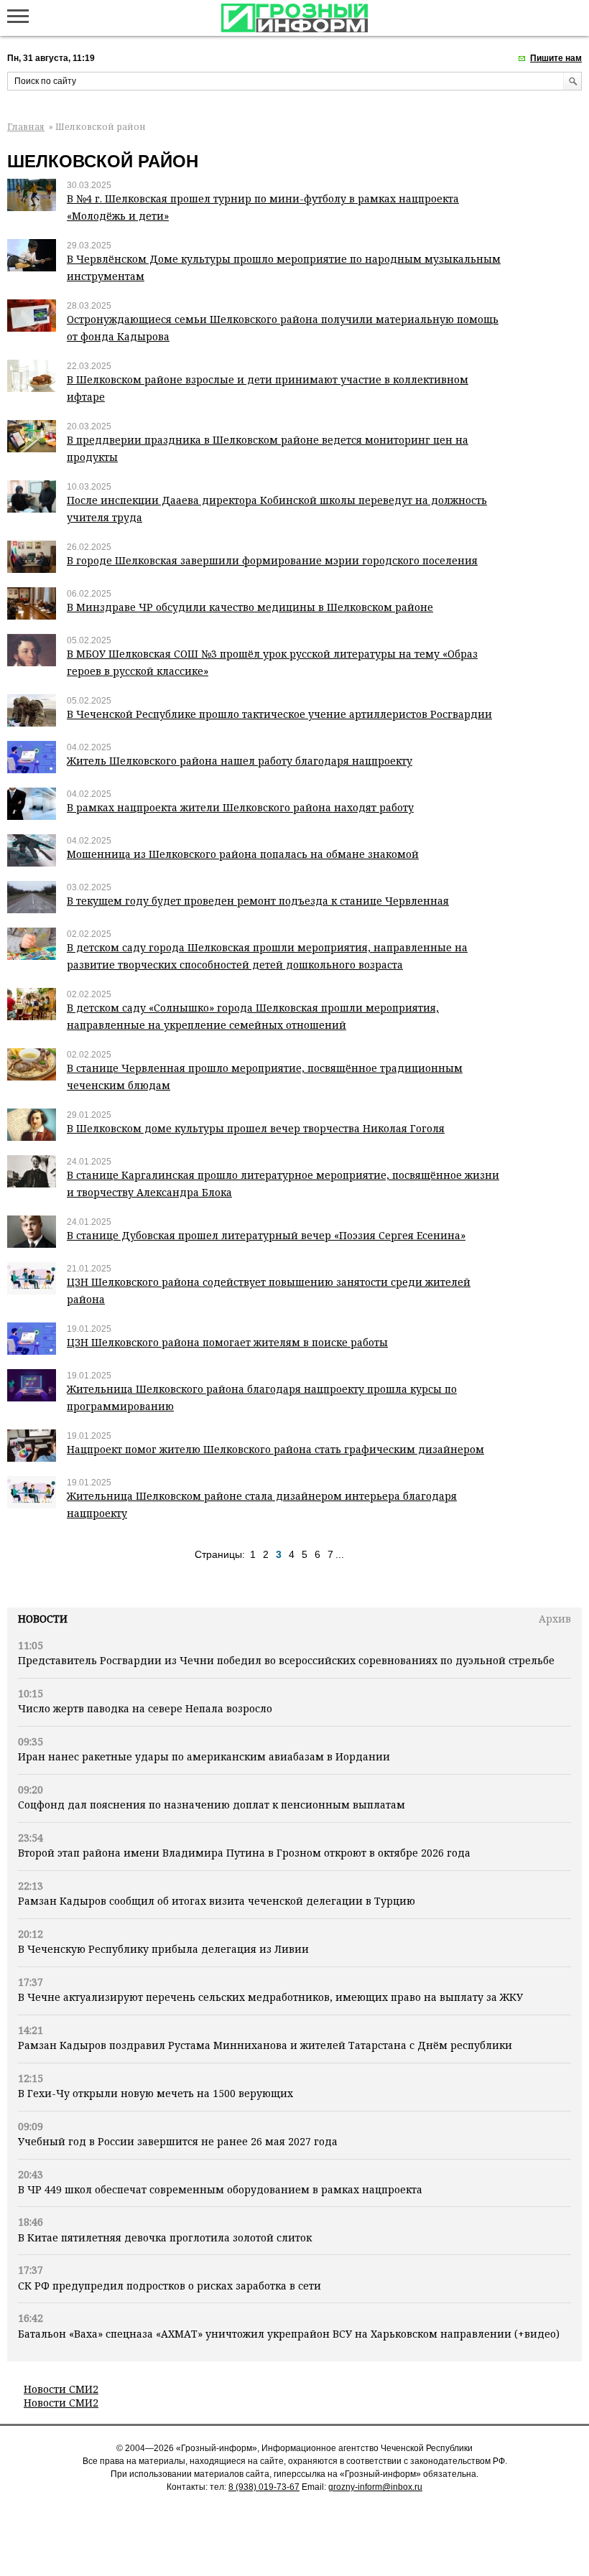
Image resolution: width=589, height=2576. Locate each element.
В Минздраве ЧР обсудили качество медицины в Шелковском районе (250, 607)
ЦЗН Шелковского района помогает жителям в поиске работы (227, 1342)
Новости (43, 1619)
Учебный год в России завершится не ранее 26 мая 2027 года (178, 2141)
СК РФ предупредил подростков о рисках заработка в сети (170, 2286)
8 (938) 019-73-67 (264, 2487)
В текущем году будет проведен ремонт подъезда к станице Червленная (258, 901)
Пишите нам (556, 58)
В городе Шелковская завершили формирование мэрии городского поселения (272, 560)
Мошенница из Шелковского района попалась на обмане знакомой (243, 854)
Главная (26, 127)
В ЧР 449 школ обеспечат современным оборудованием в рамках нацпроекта (220, 2189)
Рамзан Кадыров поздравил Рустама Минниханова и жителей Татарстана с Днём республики (265, 2045)
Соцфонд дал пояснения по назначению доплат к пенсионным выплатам (212, 1805)
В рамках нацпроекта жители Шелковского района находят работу (240, 807)
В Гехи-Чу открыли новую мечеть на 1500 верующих (156, 2093)
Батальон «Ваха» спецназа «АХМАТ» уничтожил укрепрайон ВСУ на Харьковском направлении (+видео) (289, 2334)
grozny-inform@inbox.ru (375, 2487)
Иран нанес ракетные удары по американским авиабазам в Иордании (204, 1756)
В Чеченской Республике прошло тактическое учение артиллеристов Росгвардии (279, 714)
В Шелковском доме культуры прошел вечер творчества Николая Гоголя (256, 1128)
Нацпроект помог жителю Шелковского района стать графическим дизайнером (275, 1449)
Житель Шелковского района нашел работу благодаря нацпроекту (240, 761)
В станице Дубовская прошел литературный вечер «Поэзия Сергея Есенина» (266, 1235)
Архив (555, 1619)
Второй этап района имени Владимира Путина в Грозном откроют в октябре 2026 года (244, 1853)
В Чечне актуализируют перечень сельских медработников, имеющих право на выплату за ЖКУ (270, 1997)
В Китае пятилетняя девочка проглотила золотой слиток (165, 2237)
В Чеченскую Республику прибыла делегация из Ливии (163, 1949)
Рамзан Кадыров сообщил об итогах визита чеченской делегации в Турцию (217, 1901)
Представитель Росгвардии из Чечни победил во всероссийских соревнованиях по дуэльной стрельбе (286, 1660)
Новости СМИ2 (61, 2389)
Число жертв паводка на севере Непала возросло (145, 1708)
